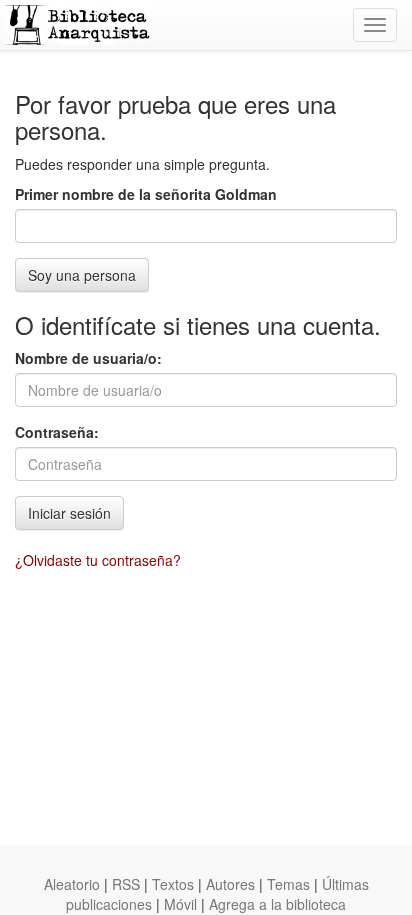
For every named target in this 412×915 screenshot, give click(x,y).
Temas (288, 884)
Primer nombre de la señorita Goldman (146, 194)
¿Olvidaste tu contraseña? (98, 560)
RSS (126, 884)
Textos (173, 884)
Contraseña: (57, 432)
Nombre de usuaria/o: (88, 358)
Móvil (180, 904)
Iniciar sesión (69, 513)
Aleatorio (72, 884)
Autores (230, 884)
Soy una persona (82, 275)
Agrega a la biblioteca (277, 904)
